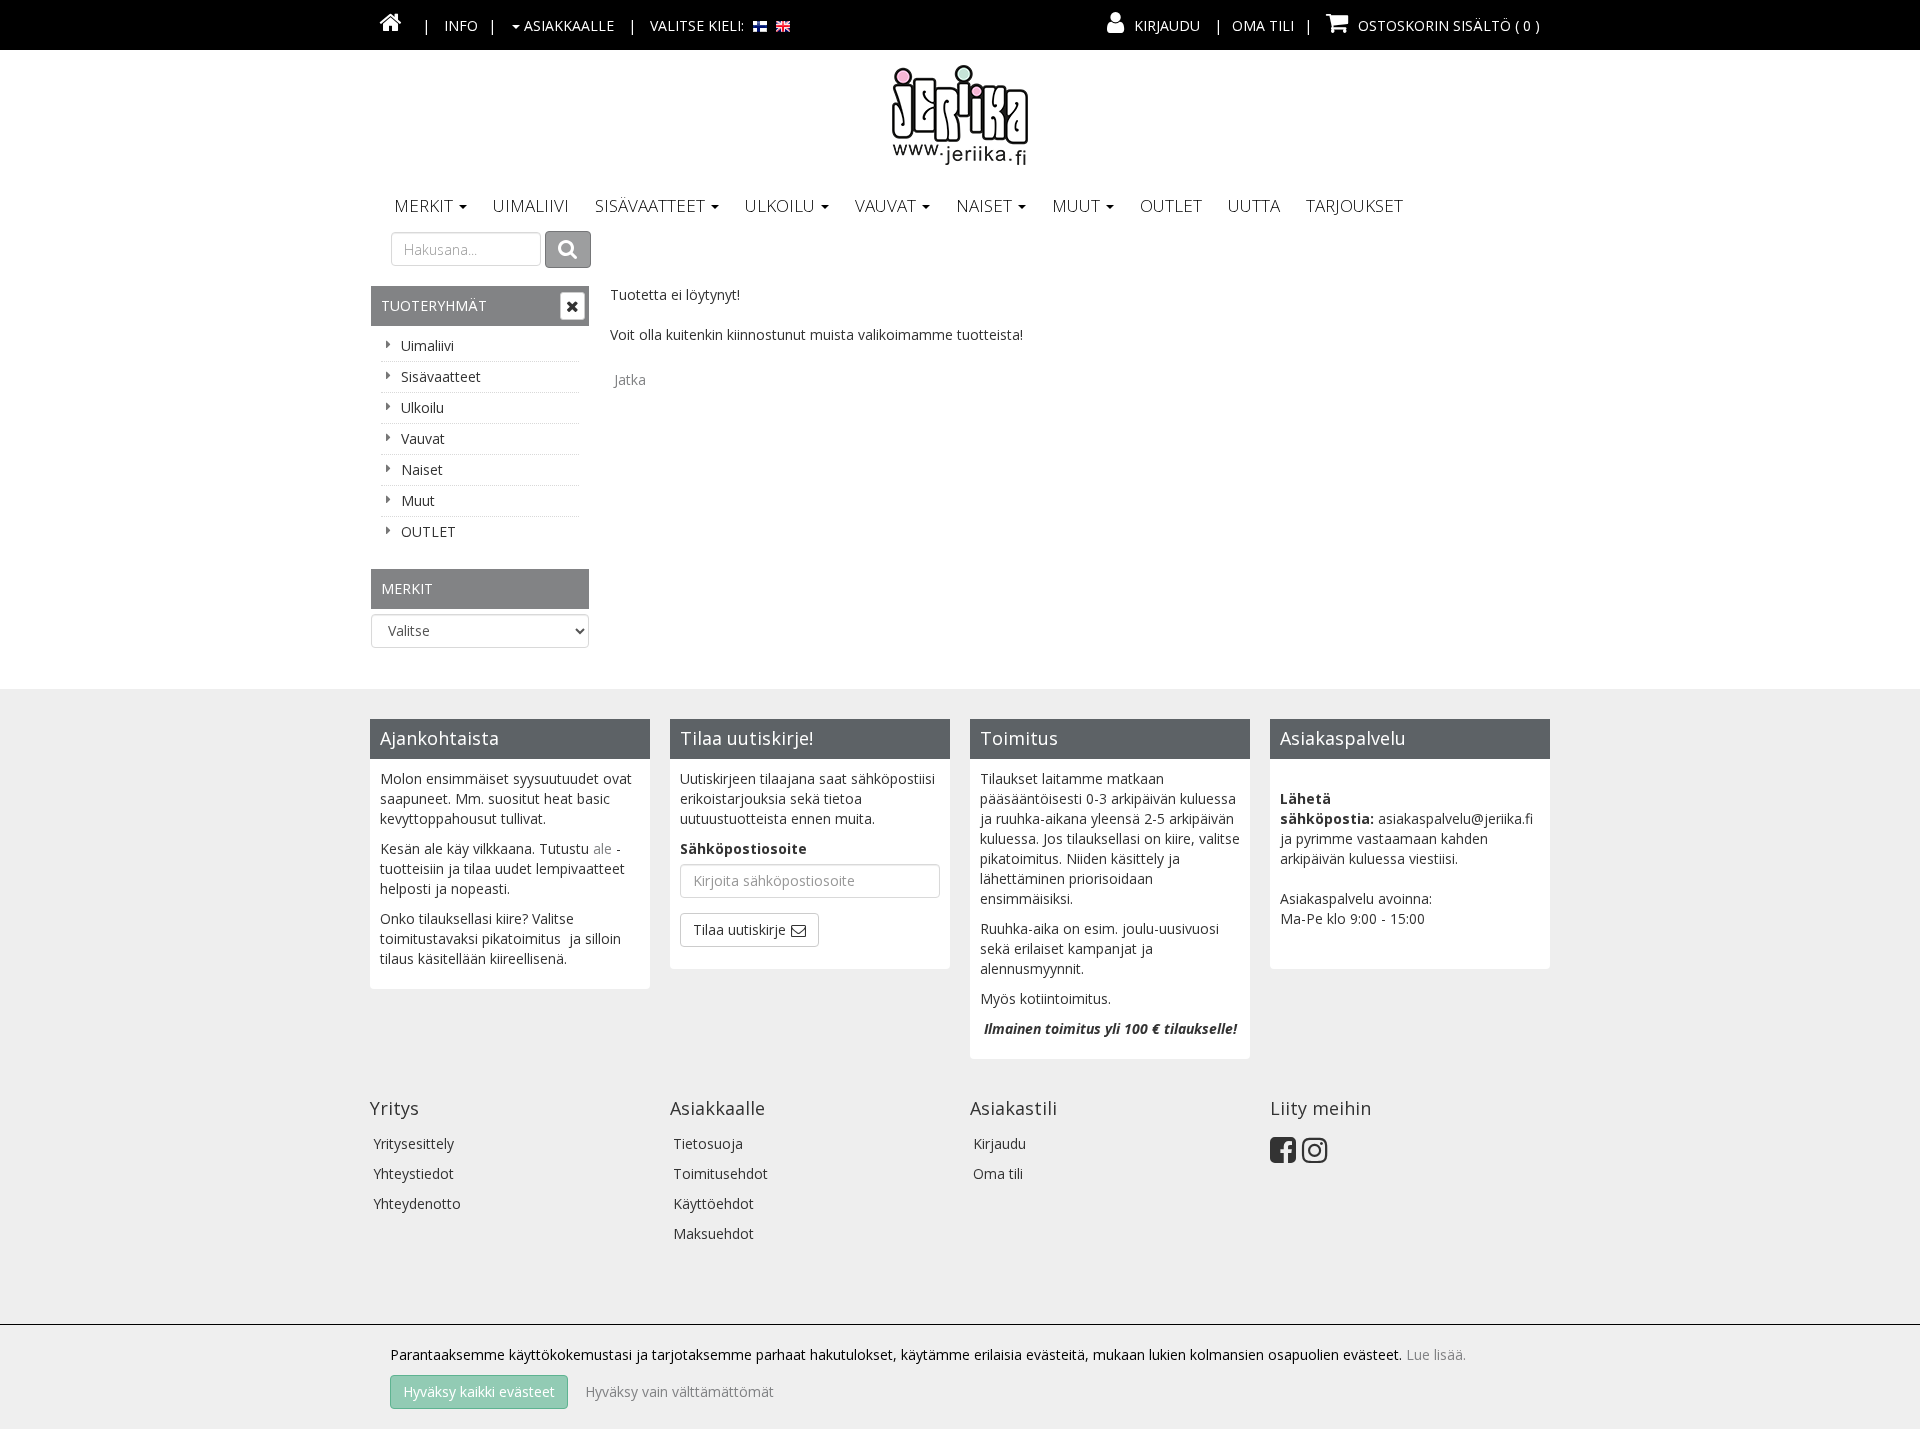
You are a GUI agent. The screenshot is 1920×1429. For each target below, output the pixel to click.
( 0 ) (1449, 25)
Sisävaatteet (652, 205)
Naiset (986, 205)
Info (461, 25)
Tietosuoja (708, 1143)
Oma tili (1263, 25)
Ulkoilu (782, 205)
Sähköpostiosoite (743, 848)
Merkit (425, 205)
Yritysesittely (413, 1143)
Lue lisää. (1436, 1354)
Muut (1078, 205)
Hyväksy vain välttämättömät (679, 1391)
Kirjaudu (1167, 25)
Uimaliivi (531, 205)
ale (602, 848)
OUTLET (1171, 205)
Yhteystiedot (413, 1173)
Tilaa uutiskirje (739, 929)
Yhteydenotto (417, 1203)
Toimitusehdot (720, 1173)
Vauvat (887, 205)
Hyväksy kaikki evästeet (479, 1391)
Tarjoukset (1354, 205)
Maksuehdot (713, 1233)
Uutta (1254, 205)
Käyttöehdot (713, 1203)
